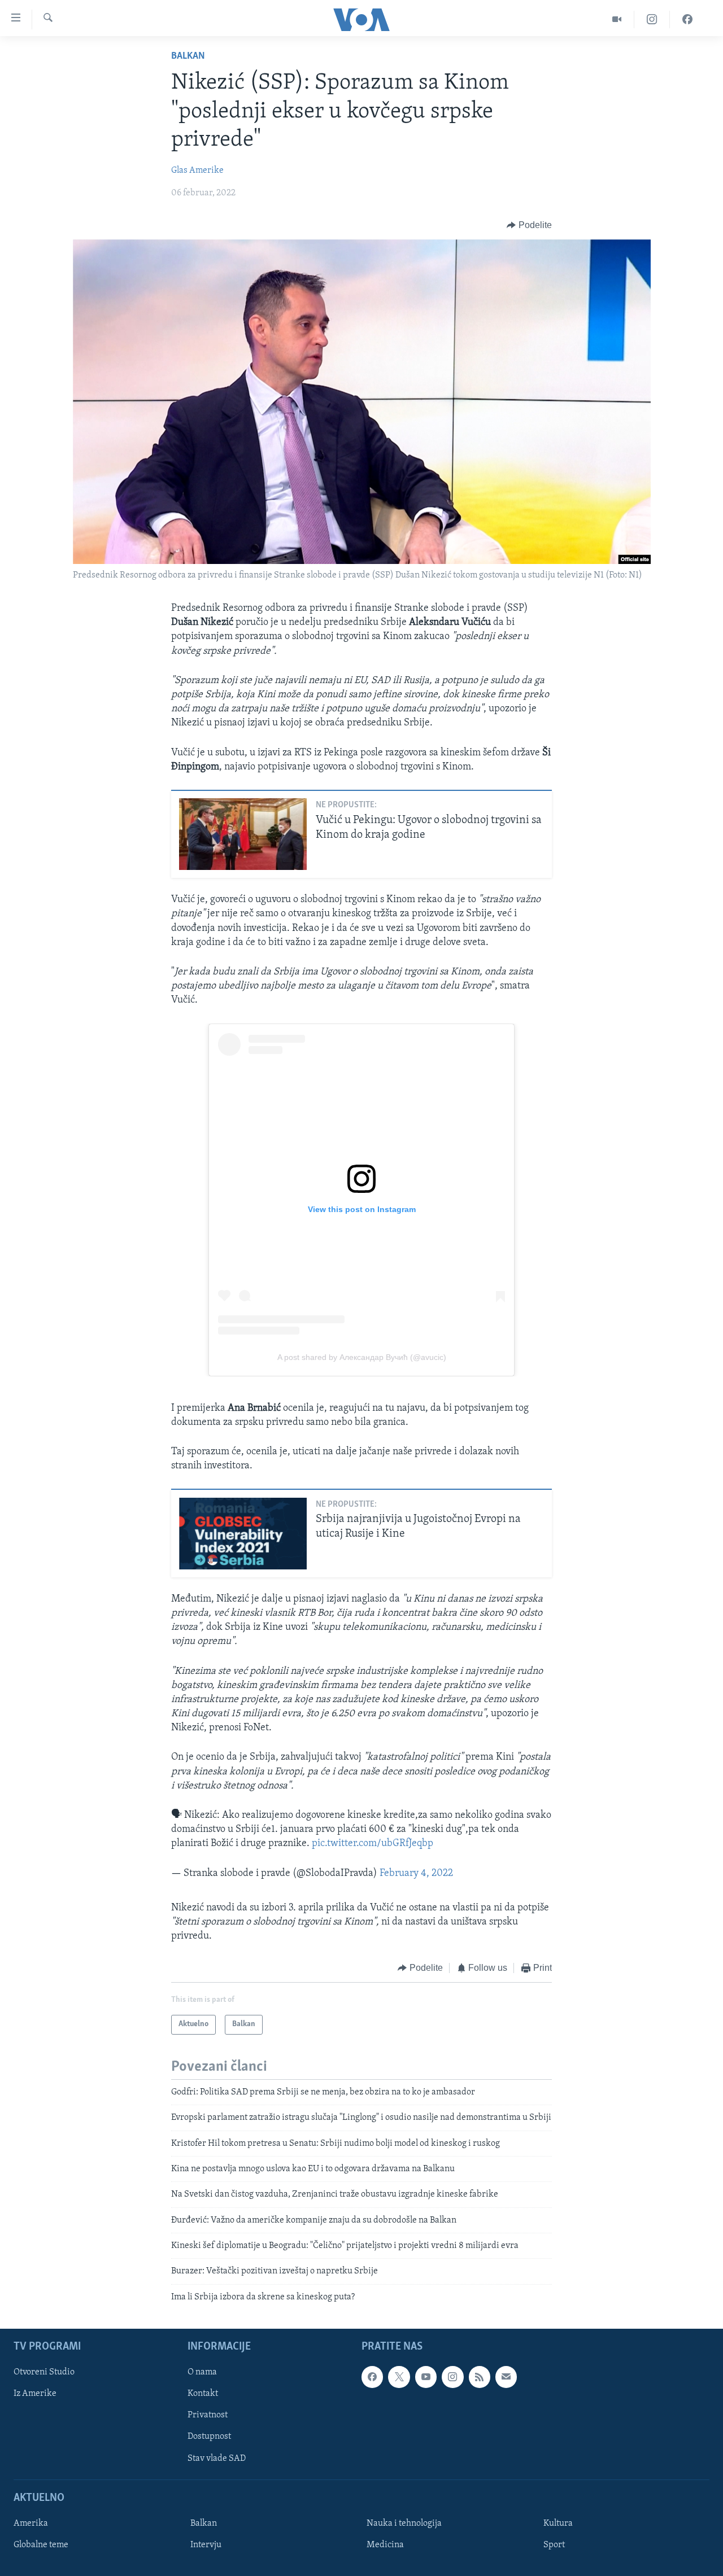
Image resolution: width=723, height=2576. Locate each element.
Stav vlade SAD (217, 2459)
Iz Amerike (35, 2394)
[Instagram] (652, 19)
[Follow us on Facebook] (372, 2377)
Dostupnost (209, 2437)
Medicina (385, 2545)
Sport (554, 2545)
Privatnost (208, 2416)
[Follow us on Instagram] (452, 2377)
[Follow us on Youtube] (426, 2377)
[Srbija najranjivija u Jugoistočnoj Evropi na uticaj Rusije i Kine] (243, 1534)
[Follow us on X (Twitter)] (399, 2377)
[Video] (617, 19)
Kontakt (203, 2394)
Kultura (558, 2523)
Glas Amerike (197, 170)
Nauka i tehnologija (404, 2523)
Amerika (31, 2523)
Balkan (188, 56)
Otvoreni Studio (44, 2373)
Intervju (206, 2545)
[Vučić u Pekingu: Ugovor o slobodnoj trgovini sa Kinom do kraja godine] (243, 834)
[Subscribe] (506, 2377)
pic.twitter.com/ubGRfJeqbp (373, 1844)
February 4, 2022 (416, 1874)
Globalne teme (41, 2545)
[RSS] (480, 2377)
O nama (202, 2373)
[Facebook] (687, 19)
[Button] (529, 225)
